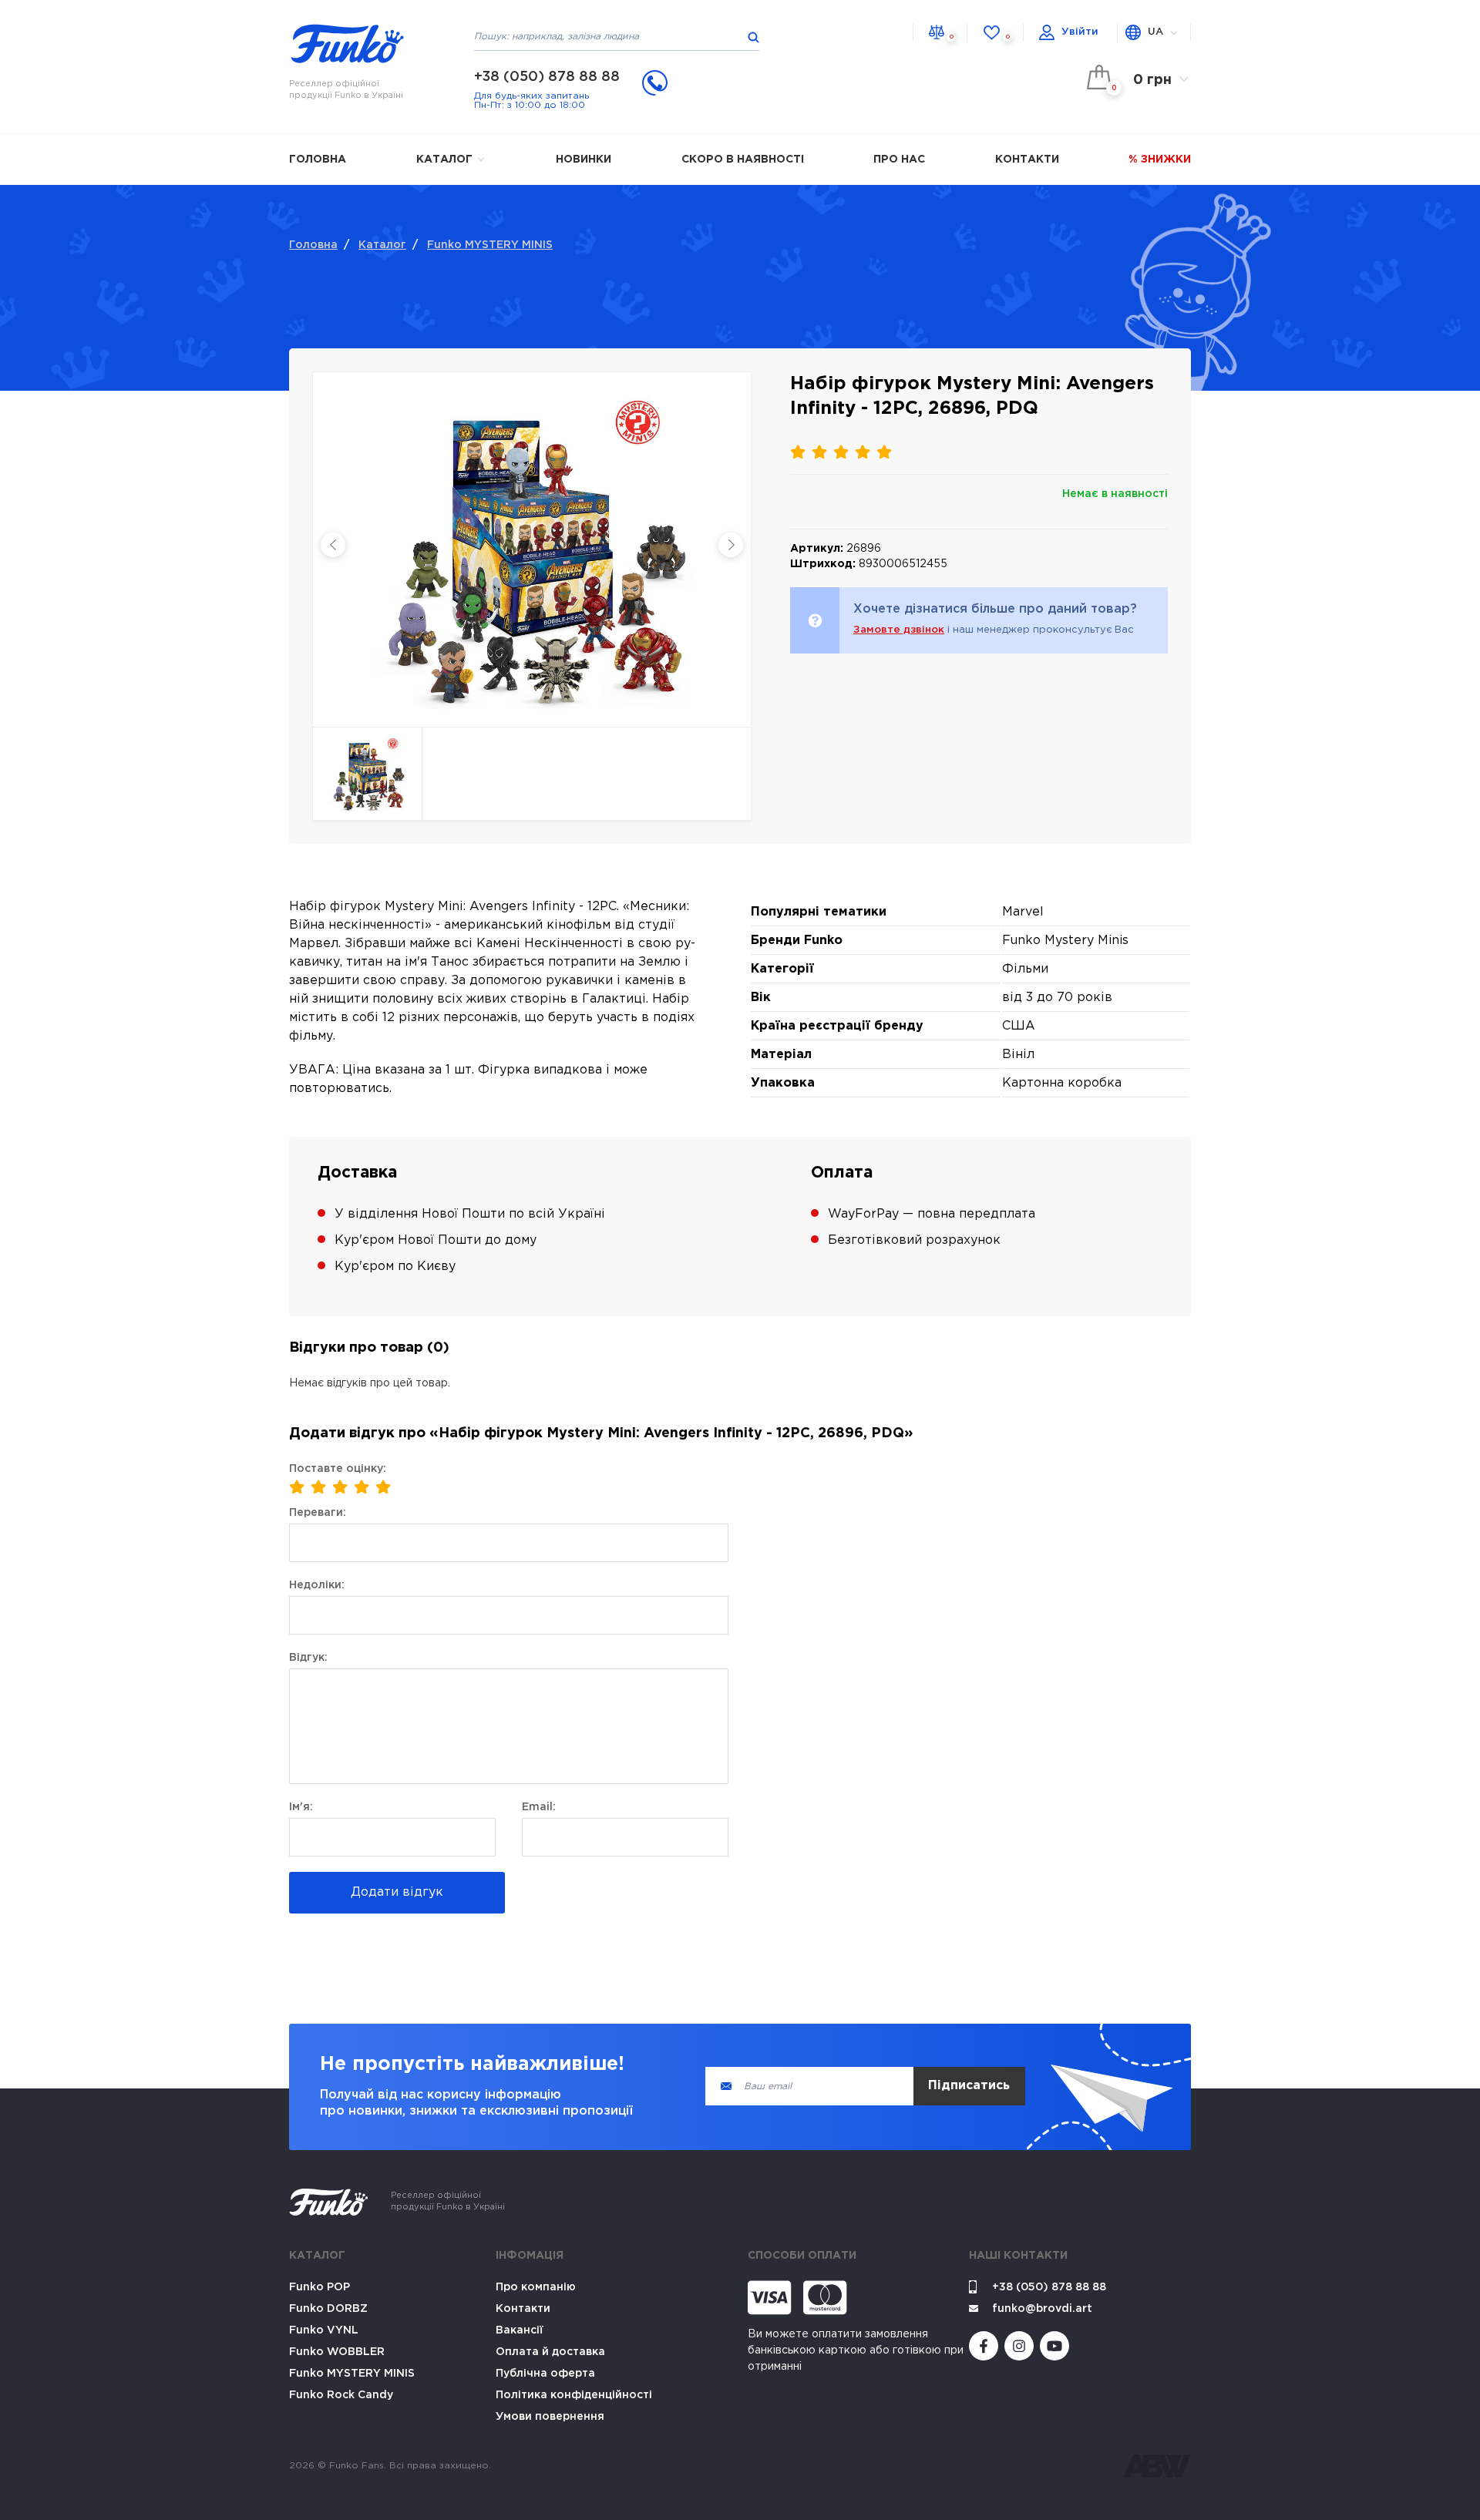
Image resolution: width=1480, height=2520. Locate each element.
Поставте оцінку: (338, 1469)
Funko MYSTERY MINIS (490, 245)
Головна (318, 160)
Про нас (899, 160)
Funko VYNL (324, 2330)
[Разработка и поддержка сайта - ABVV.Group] (1157, 2466)
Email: (539, 1807)
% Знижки (1160, 160)
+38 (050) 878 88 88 (547, 77)
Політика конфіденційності (574, 2395)
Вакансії (520, 2330)
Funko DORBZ (328, 2309)
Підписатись (969, 2086)
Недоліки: (317, 1585)
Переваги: (318, 1513)
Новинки (584, 160)
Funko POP (320, 2287)
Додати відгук (397, 1892)
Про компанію (536, 2287)
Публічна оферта (545, 2374)
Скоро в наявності (743, 160)
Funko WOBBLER (337, 2352)
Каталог (446, 160)
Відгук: (308, 1658)
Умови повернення (550, 2417)
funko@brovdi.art (1042, 2309)
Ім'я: (301, 1807)
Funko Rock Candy (341, 2395)
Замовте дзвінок (899, 630)
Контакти (1027, 160)
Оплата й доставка (550, 2352)
